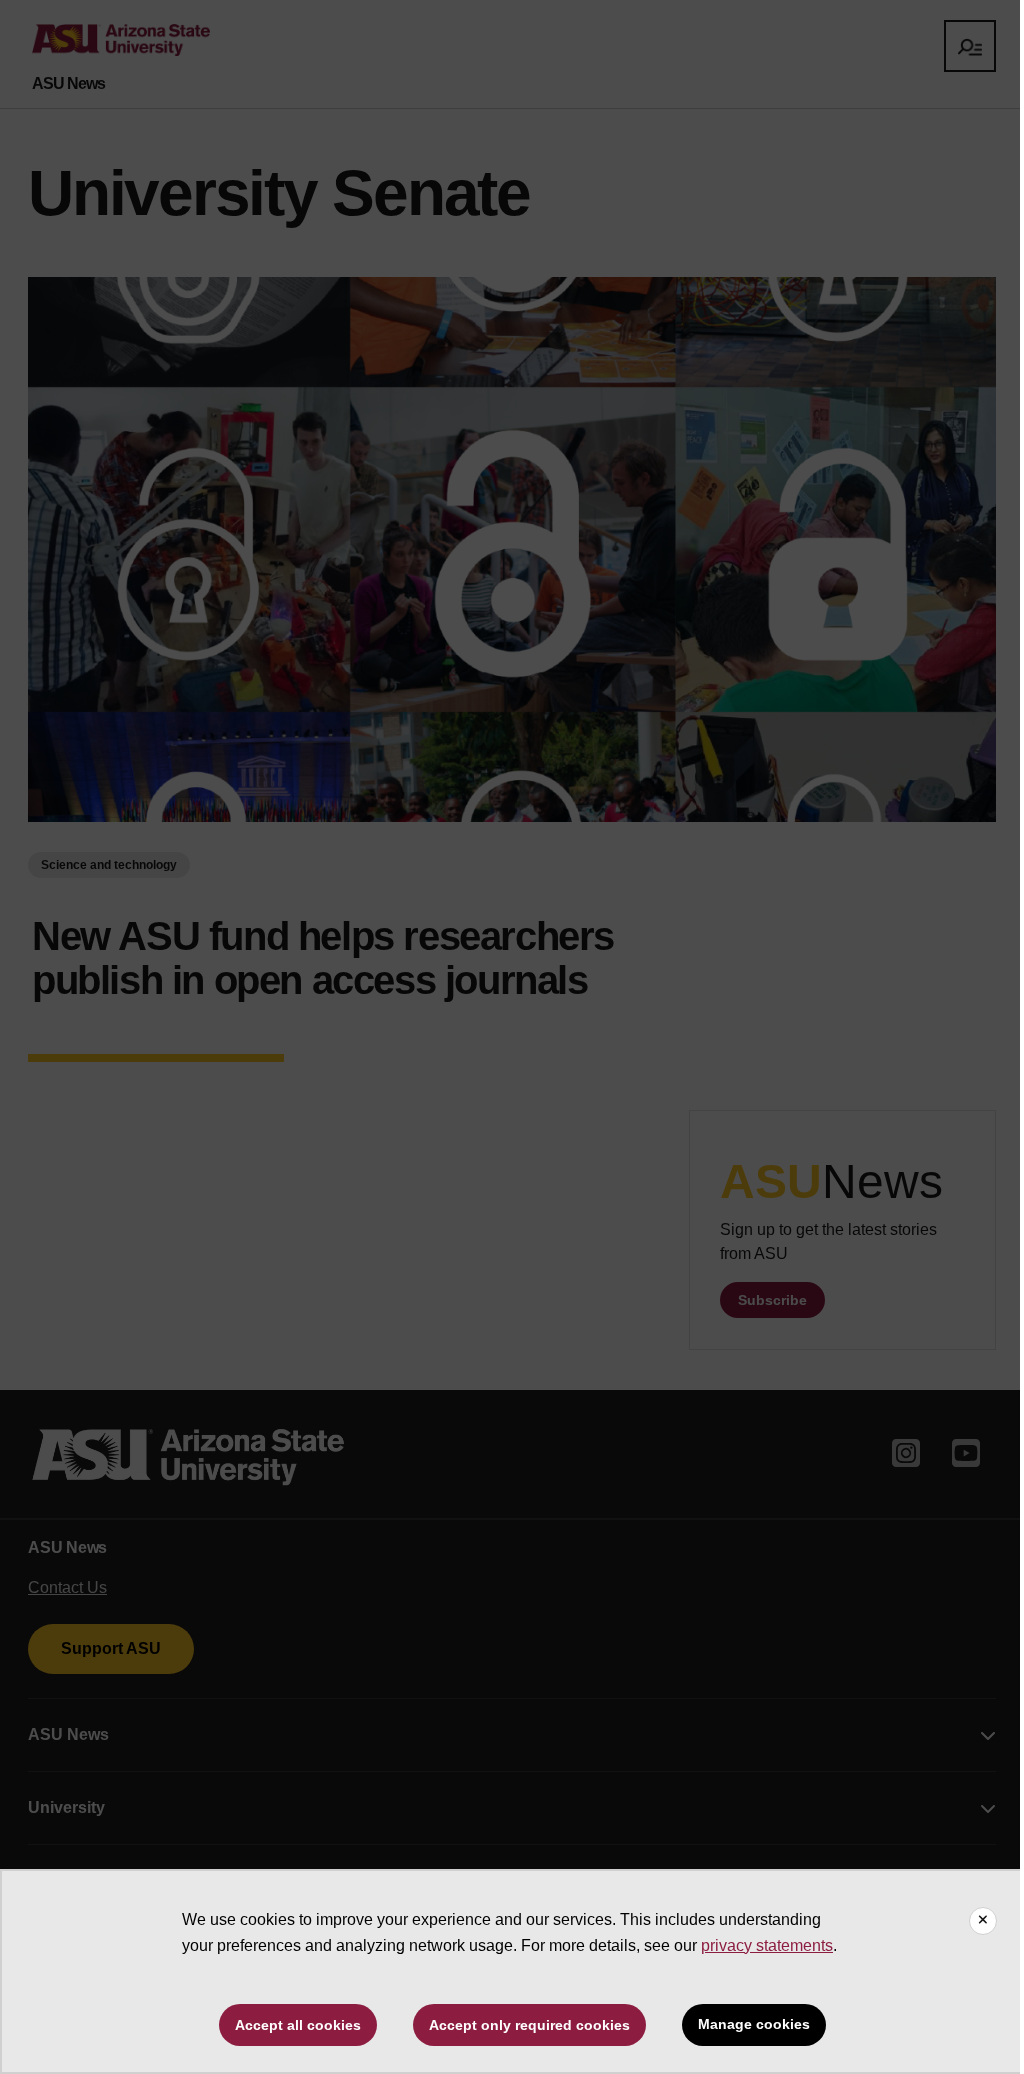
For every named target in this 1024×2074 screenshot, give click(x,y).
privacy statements (767, 1945)
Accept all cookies (298, 2025)
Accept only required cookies (529, 2025)
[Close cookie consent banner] (983, 1921)
